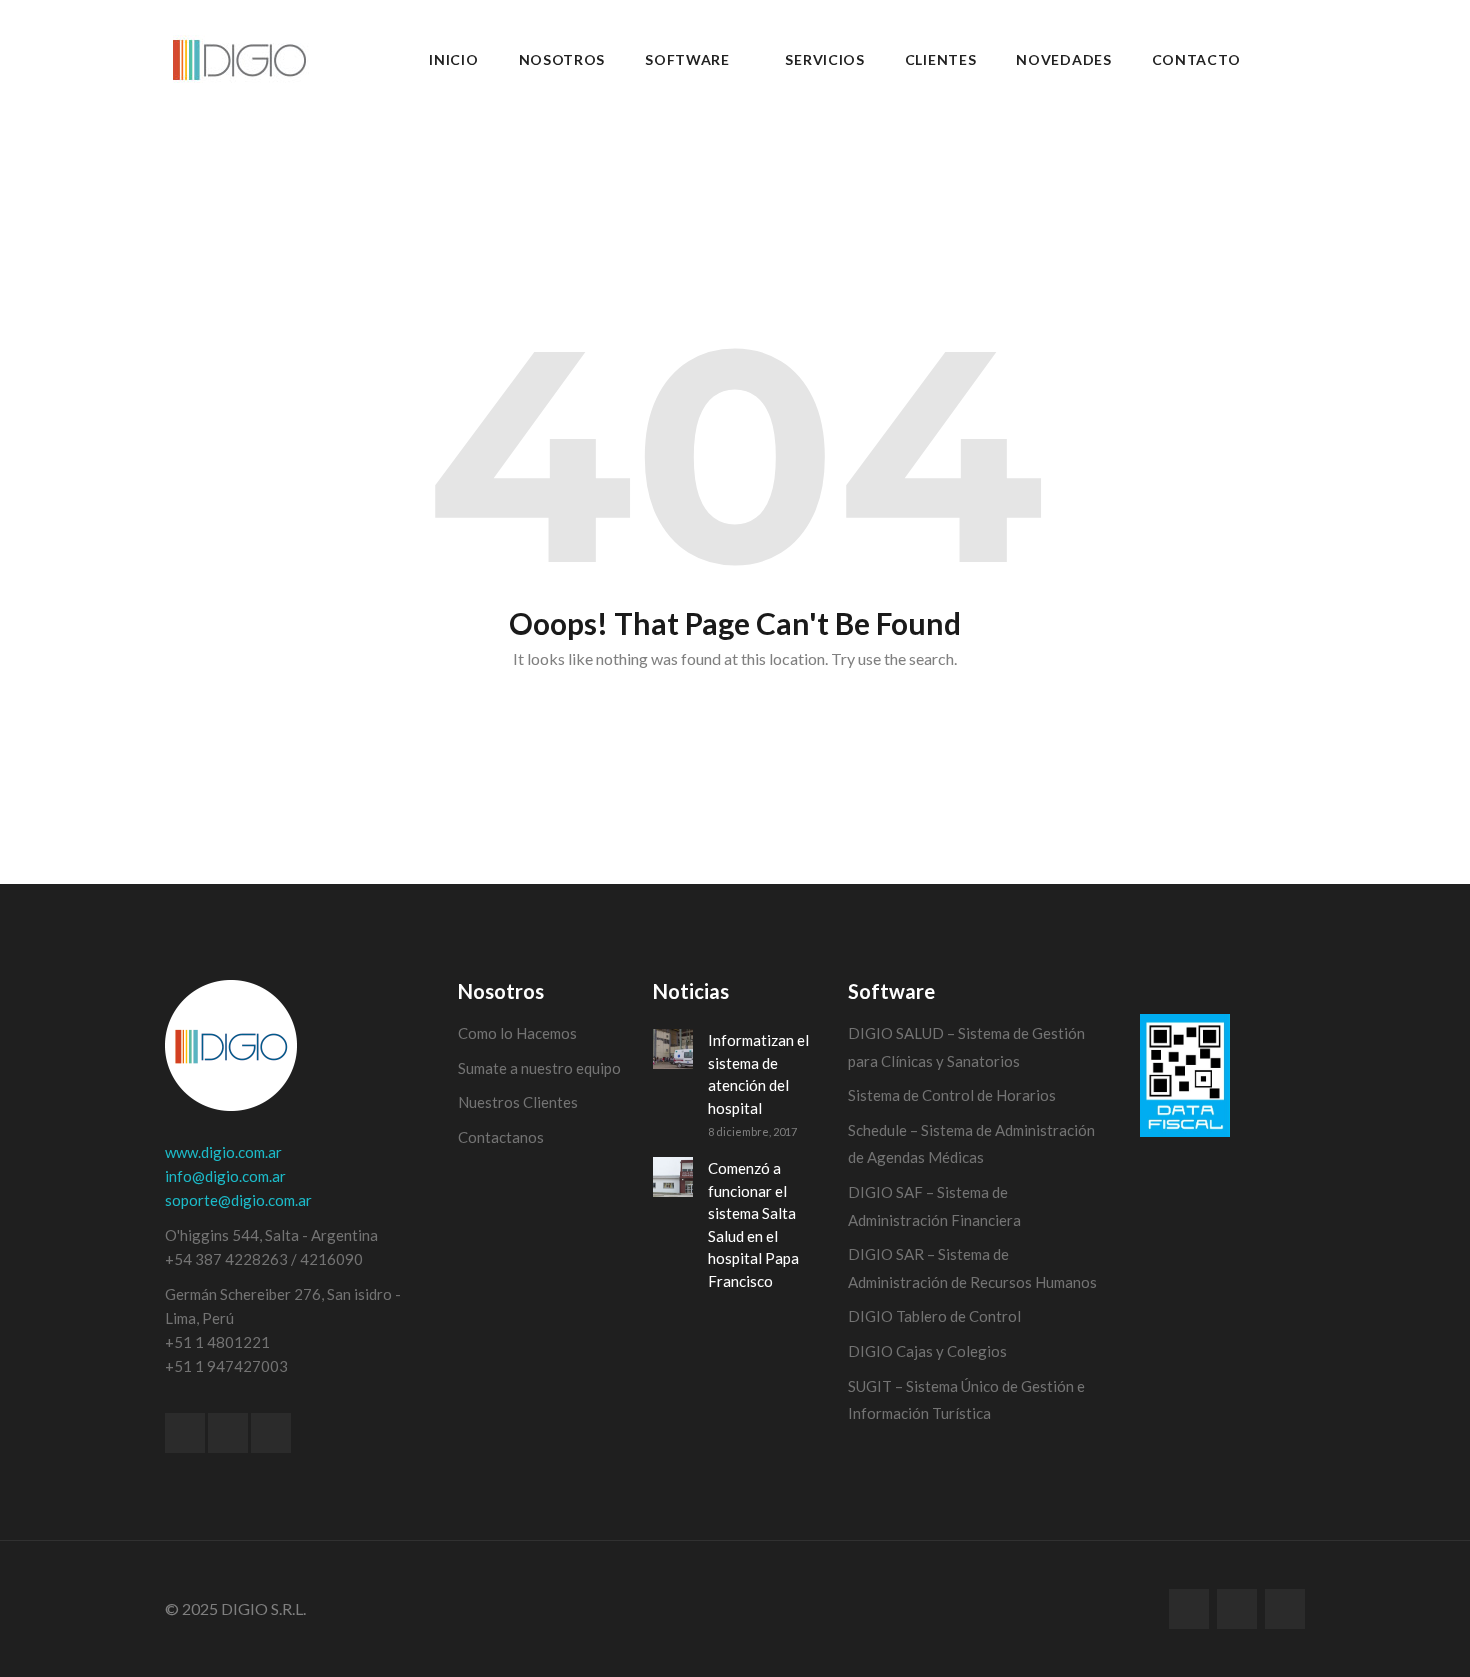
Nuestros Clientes (518, 1102)
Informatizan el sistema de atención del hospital (758, 1074)
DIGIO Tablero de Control (934, 1316)
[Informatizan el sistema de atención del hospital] (673, 1049)
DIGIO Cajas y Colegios (927, 1351)
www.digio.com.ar (223, 1152)
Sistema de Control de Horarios (952, 1095)
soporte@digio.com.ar (238, 1200)
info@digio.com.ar (225, 1176)
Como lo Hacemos (517, 1033)
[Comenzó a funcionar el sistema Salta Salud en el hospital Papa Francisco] (673, 1177)
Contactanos (501, 1137)
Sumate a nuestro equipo (539, 1068)
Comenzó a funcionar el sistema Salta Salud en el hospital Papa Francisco (753, 1224)
